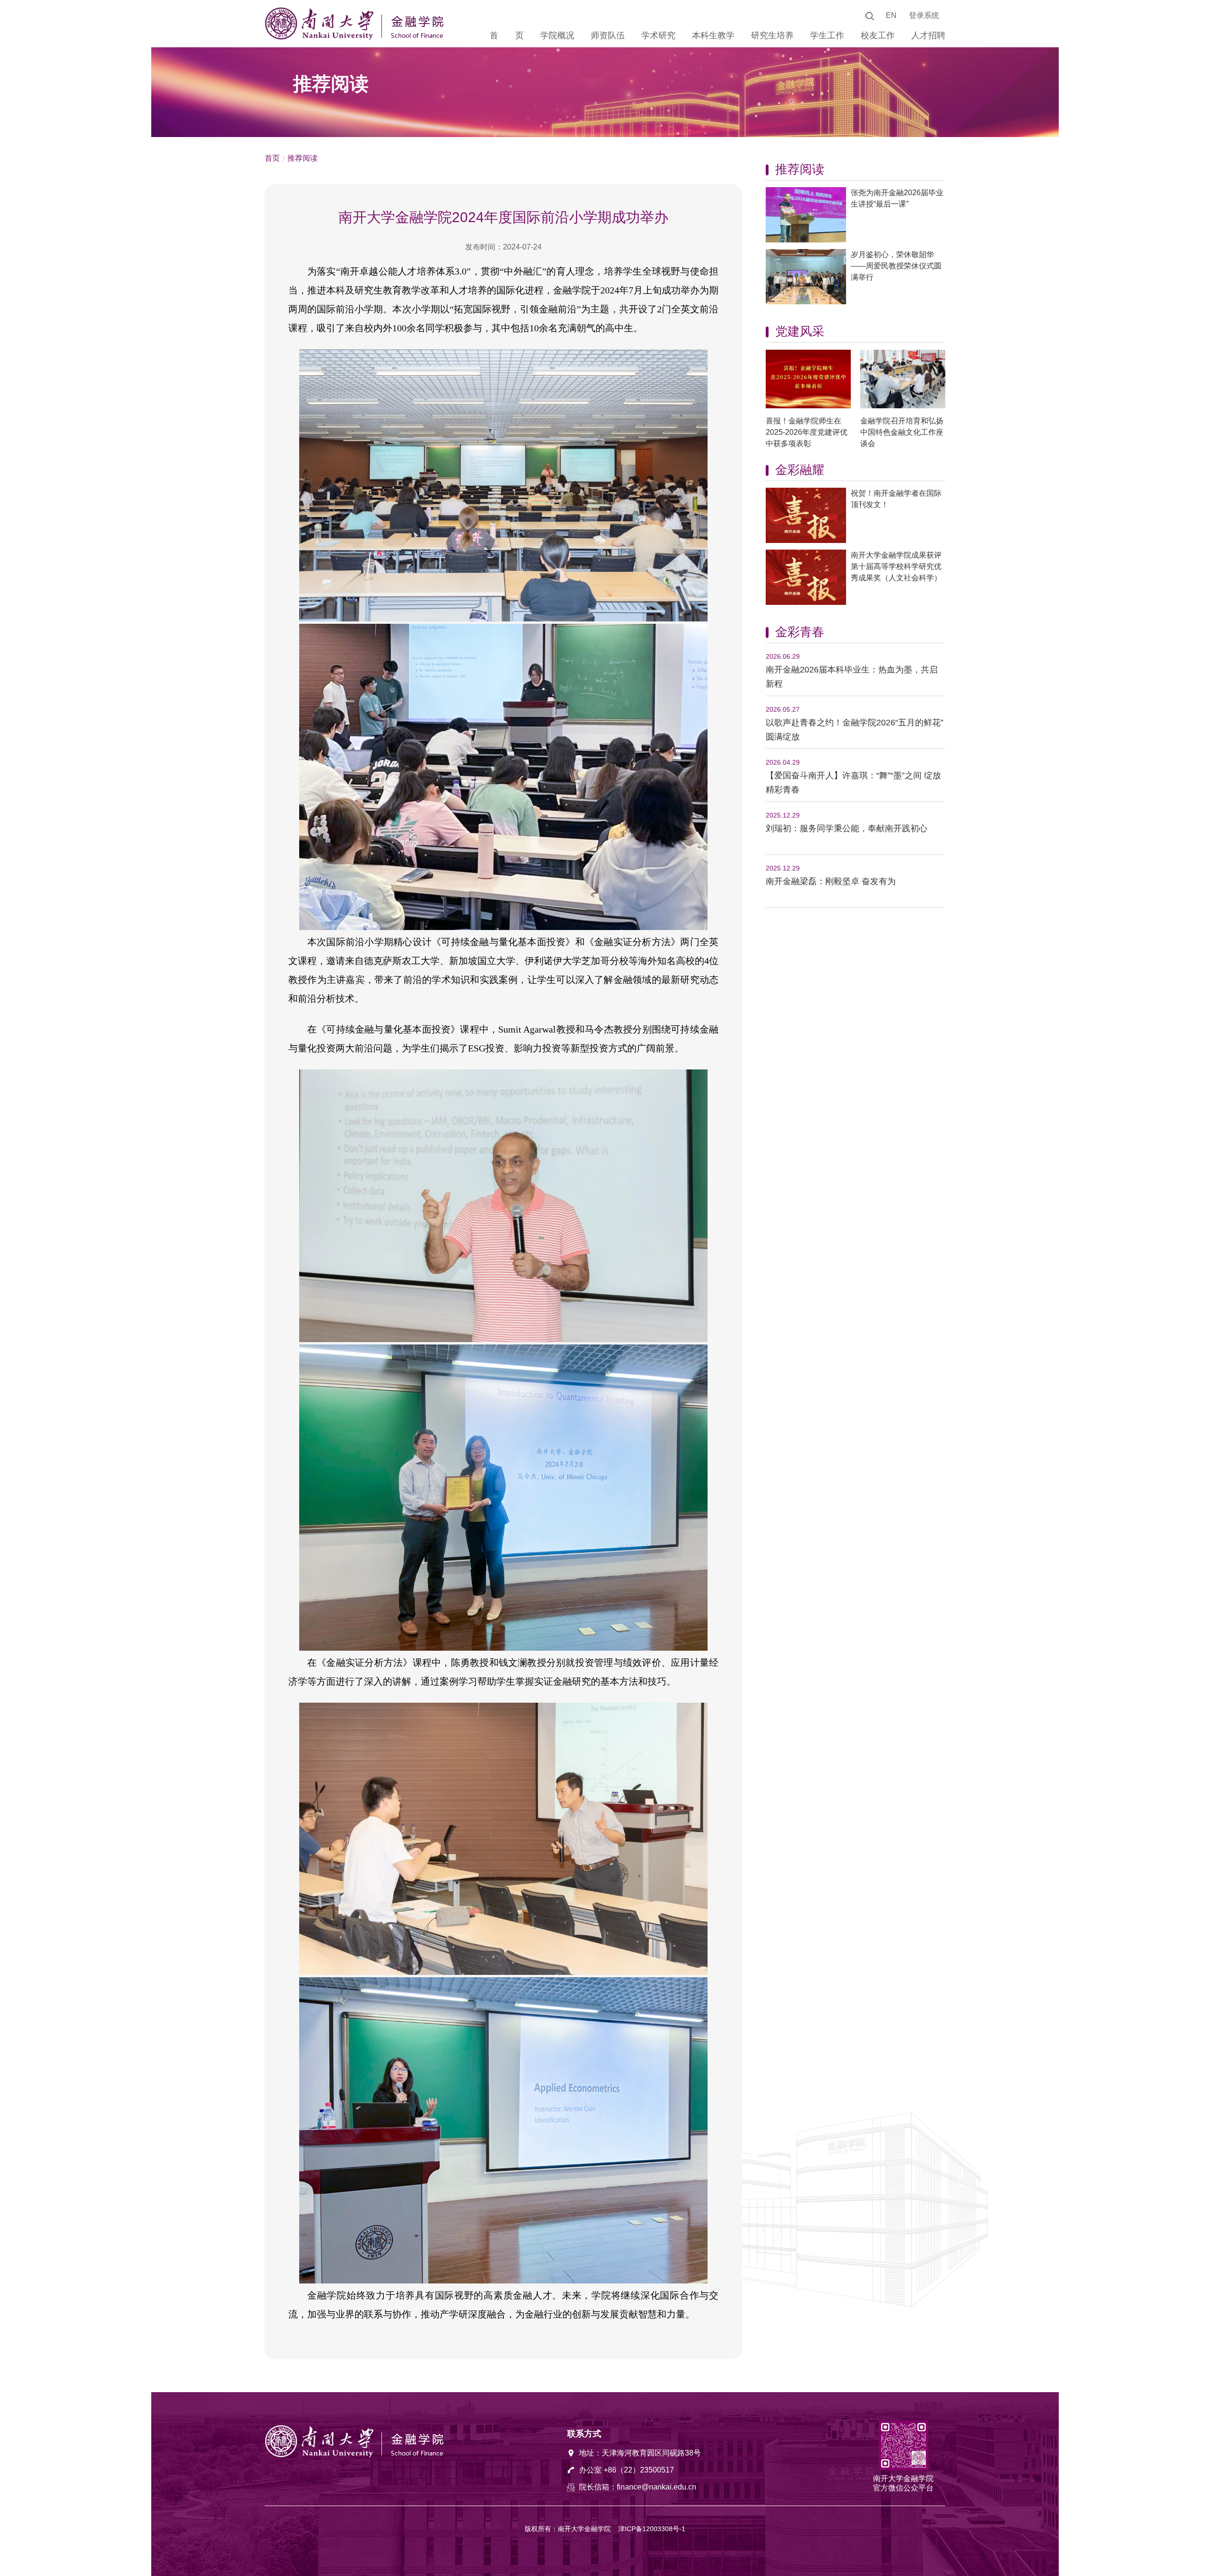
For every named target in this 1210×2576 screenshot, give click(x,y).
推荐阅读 (302, 158)
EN (891, 15)
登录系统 (924, 15)
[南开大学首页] (321, 37)
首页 (272, 158)
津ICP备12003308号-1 (652, 2529)
